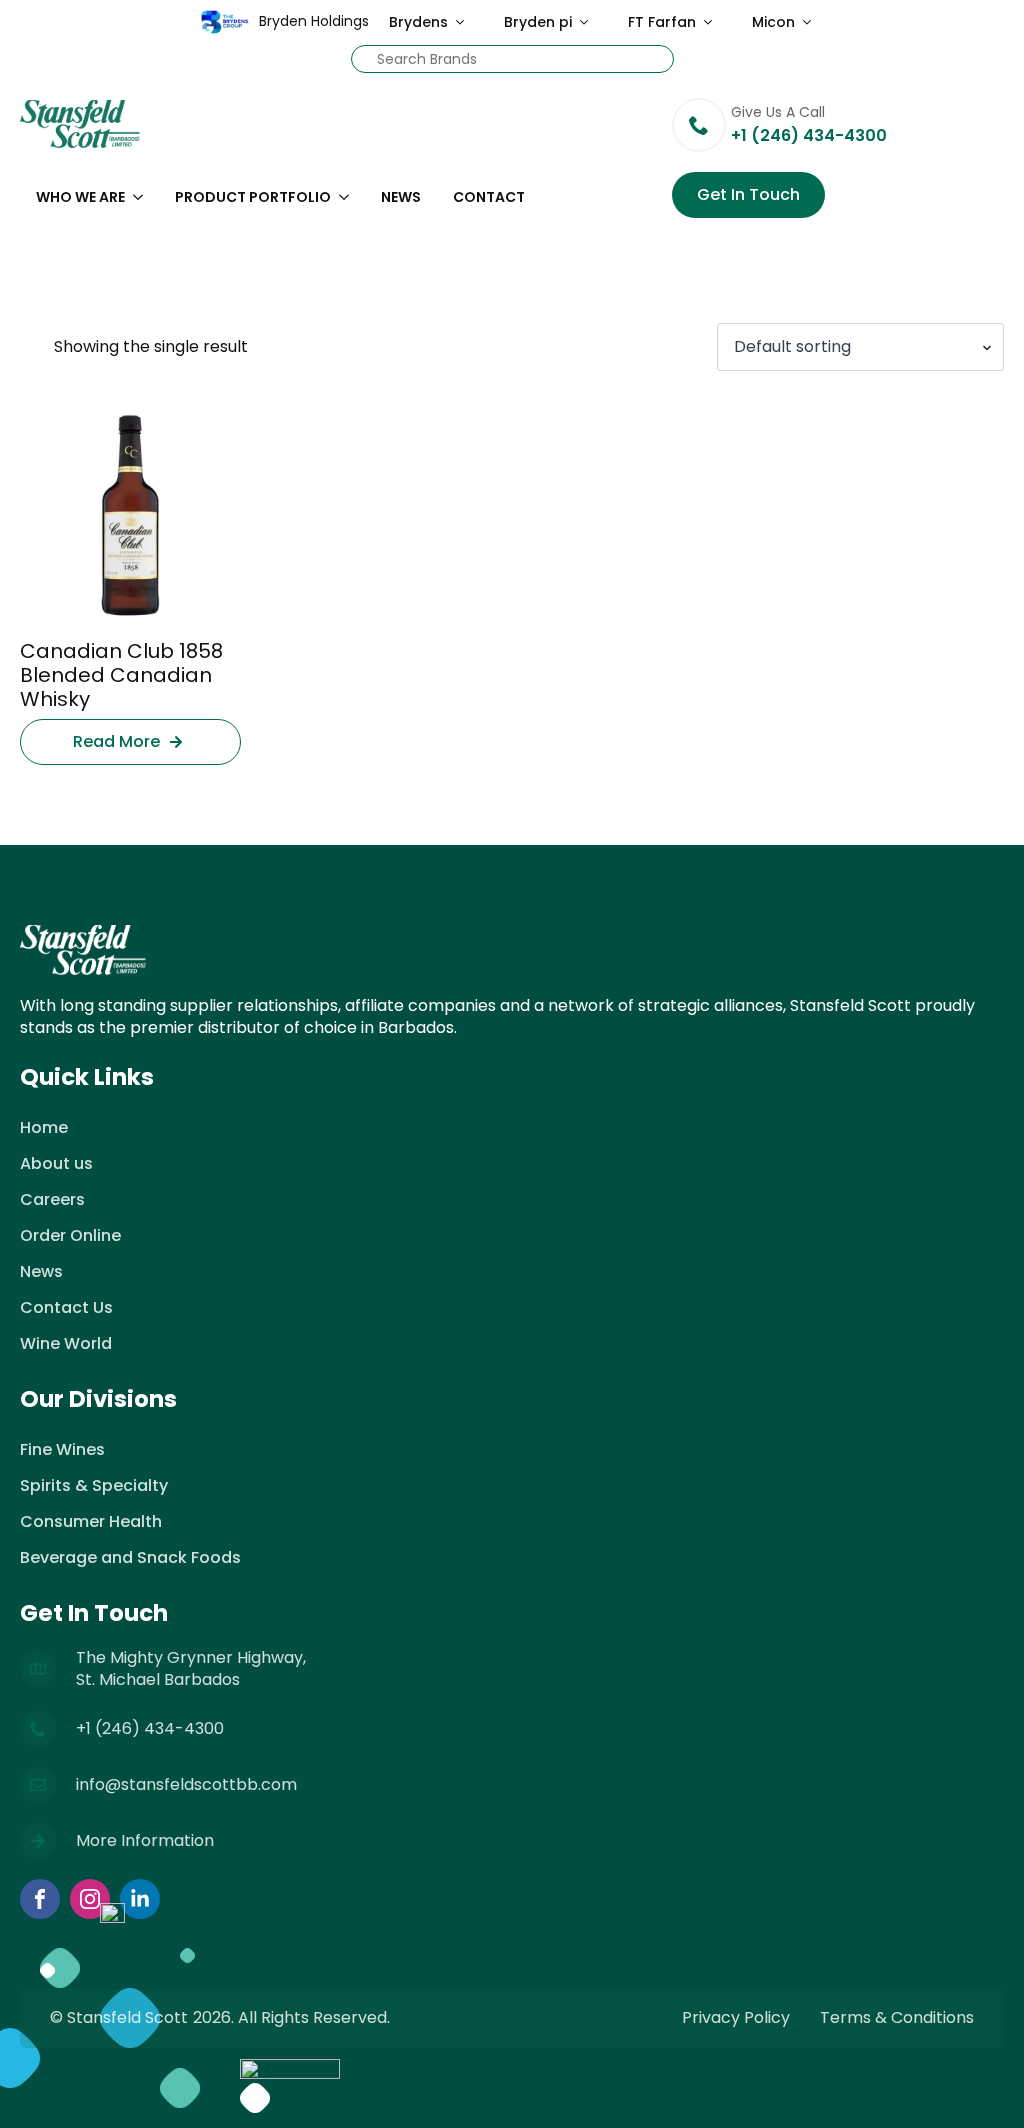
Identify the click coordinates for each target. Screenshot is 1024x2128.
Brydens (418, 22)
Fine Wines (62, 1449)
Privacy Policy (736, 2018)
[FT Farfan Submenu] (714, 22)
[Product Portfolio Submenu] (348, 197)
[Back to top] (984, 2088)
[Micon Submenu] (813, 22)
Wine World (66, 1343)
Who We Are (80, 197)
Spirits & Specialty (94, 1485)
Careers (52, 1199)
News (401, 197)
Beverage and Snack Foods (130, 1557)
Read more (116, 741)
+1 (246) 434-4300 (150, 1729)
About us (56, 1163)
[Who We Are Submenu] (142, 197)
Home (44, 1127)
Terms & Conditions (897, 2018)
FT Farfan (662, 22)
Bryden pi (538, 22)
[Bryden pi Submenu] (590, 22)
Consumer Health (91, 1521)
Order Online (70, 1235)
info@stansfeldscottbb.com (186, 1785)
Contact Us (66, 1307)
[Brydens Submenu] (466, 22)
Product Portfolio (253, 197)
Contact (489, 197)
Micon (773, 22)
